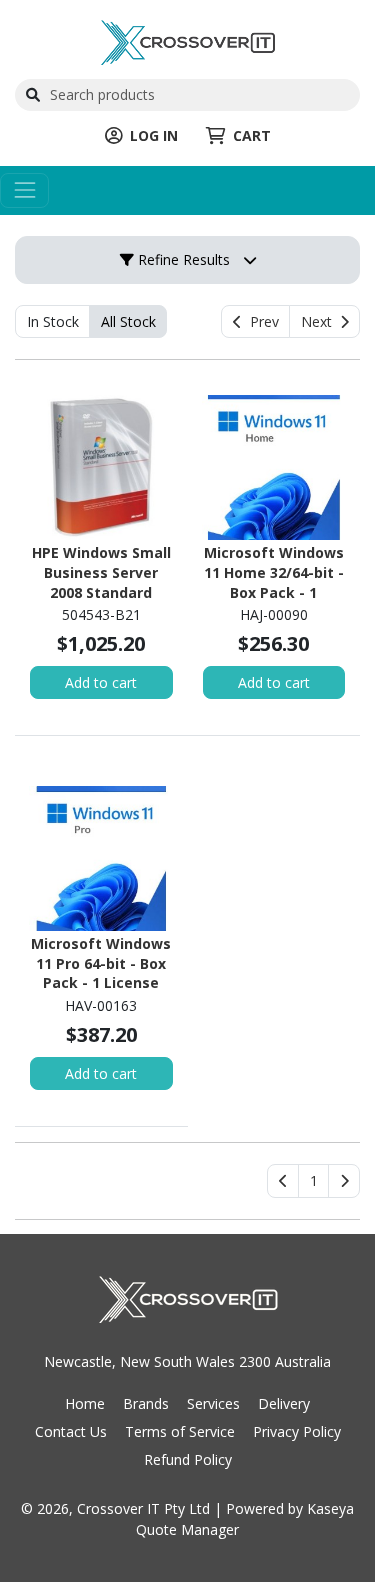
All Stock (128, 321)
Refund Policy (188, 1459)
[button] (313, 1181)
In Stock (53, 321)
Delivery (284, 1403)
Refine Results (182, 259)
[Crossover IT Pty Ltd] (188, 40)
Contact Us (71, 1431)
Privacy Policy (297, 1431)
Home (85, 1403)
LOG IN (154, 135)
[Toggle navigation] (24, 190)
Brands (146, 1403)
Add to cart (101, 682)
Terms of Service (180, 1431)
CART (252, 135)
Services (213, 1403)
